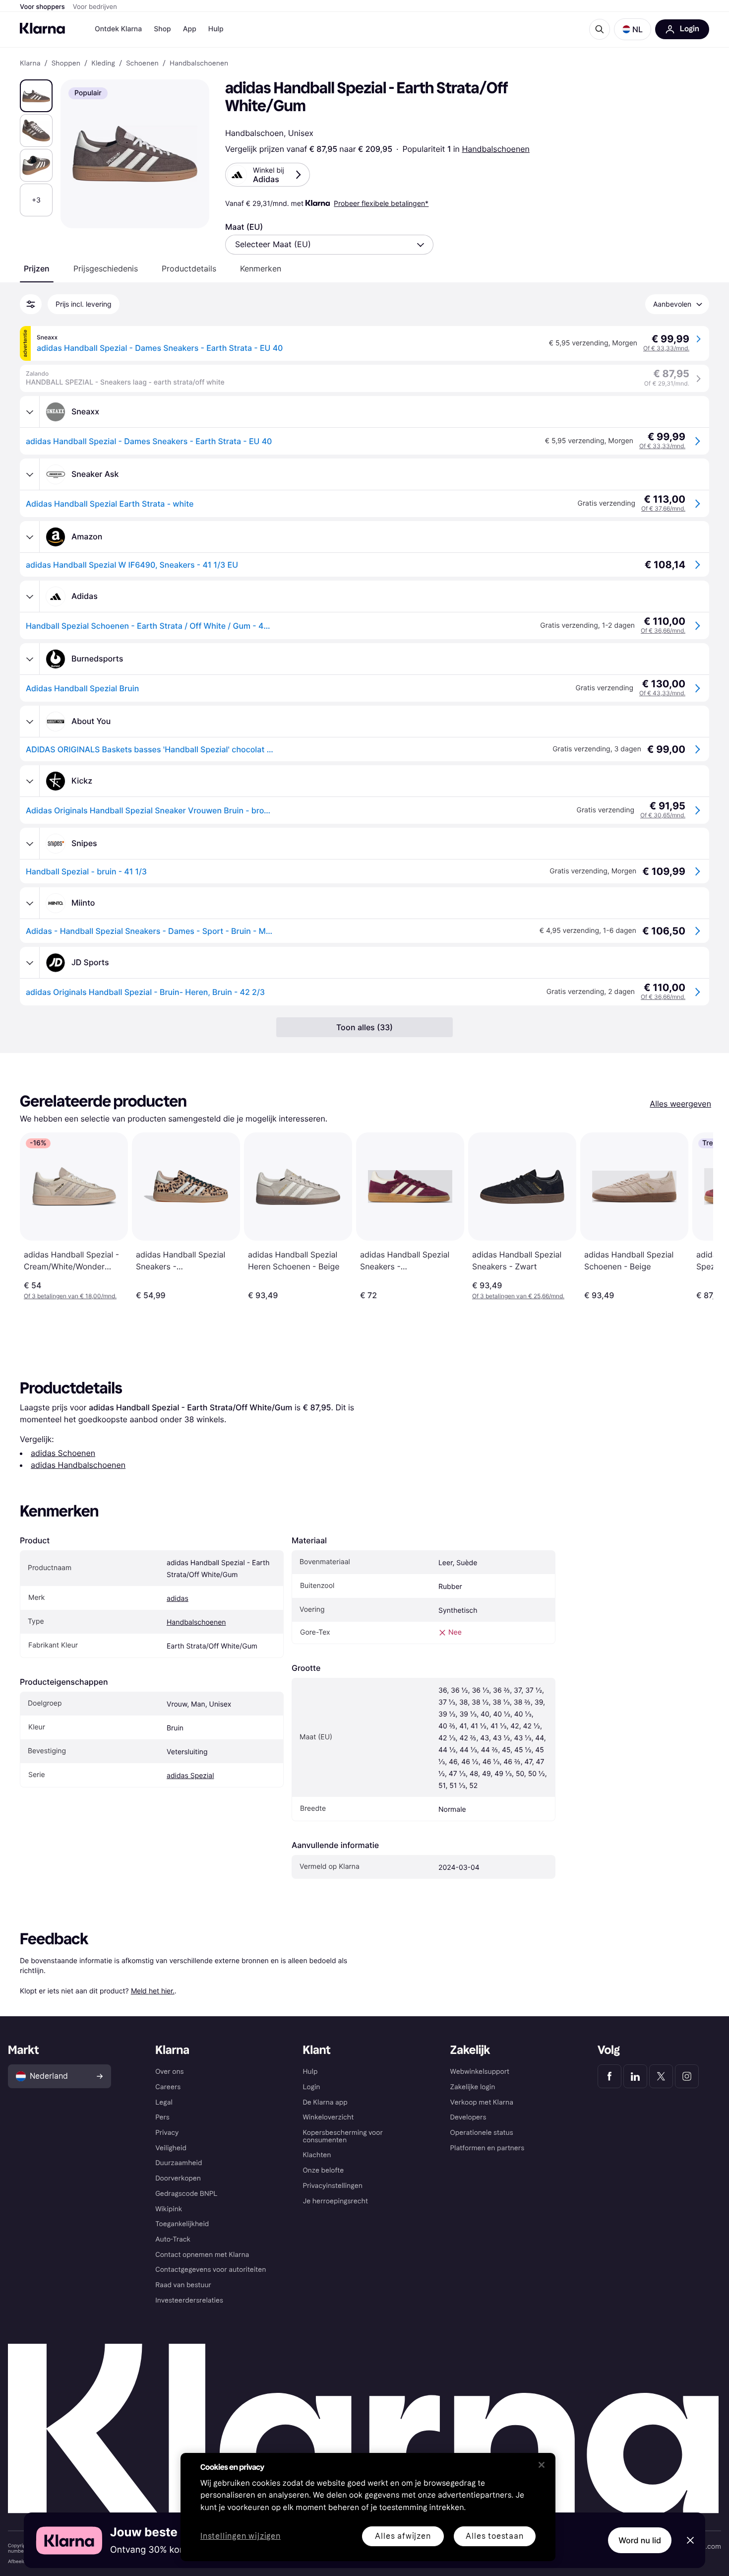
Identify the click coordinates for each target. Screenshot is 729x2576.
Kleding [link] (103, 64)
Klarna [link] (30, 64)
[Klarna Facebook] (609, 2076)
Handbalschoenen (496, 149)
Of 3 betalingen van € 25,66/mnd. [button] (518, 1296)
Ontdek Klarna (118, 29)
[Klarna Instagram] (687, 2076)
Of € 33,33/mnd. (666, 348)
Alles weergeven (680, 1104)
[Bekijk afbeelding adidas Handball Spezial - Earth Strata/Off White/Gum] (36, 96)
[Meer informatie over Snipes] (30, 844)
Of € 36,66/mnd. (663, 630)
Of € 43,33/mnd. (662, 693)
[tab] (37, 268)
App (190, 29)
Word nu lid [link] (640, 2540)
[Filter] (31, 304)
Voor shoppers (42, 7)
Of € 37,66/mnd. (663, 508)
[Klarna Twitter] (661, 2076)
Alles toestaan (494, 2536)
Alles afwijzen (403, 2536)
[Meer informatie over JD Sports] (30, 963)
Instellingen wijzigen (241, 2537)
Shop (162, 29)
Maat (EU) (244, 227)
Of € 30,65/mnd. (663, 815)
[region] (368, 2507)
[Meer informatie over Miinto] (30, 903)
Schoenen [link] (142, 64)
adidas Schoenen (63, 1453)
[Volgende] (695, 1216)
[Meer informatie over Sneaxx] (30, 412)
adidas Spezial (190, 1776)
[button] (633, 29)
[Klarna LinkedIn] (635, 2076)
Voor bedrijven (95, 7)
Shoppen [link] (66, 64)
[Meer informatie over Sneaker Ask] (30, 474)
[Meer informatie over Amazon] (30, 537)
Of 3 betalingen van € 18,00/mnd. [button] (70, 1296)
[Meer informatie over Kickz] (30, 781)
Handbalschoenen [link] (199, 64)
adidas (178, 1599)
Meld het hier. (153, 1991)
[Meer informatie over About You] (30, 722)
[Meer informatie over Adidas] (30, 596)
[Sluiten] (542, 2465)
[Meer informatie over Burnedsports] (30, 659)
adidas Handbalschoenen (78, 1465)
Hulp (216, 29)
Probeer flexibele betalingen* (381, 203)
